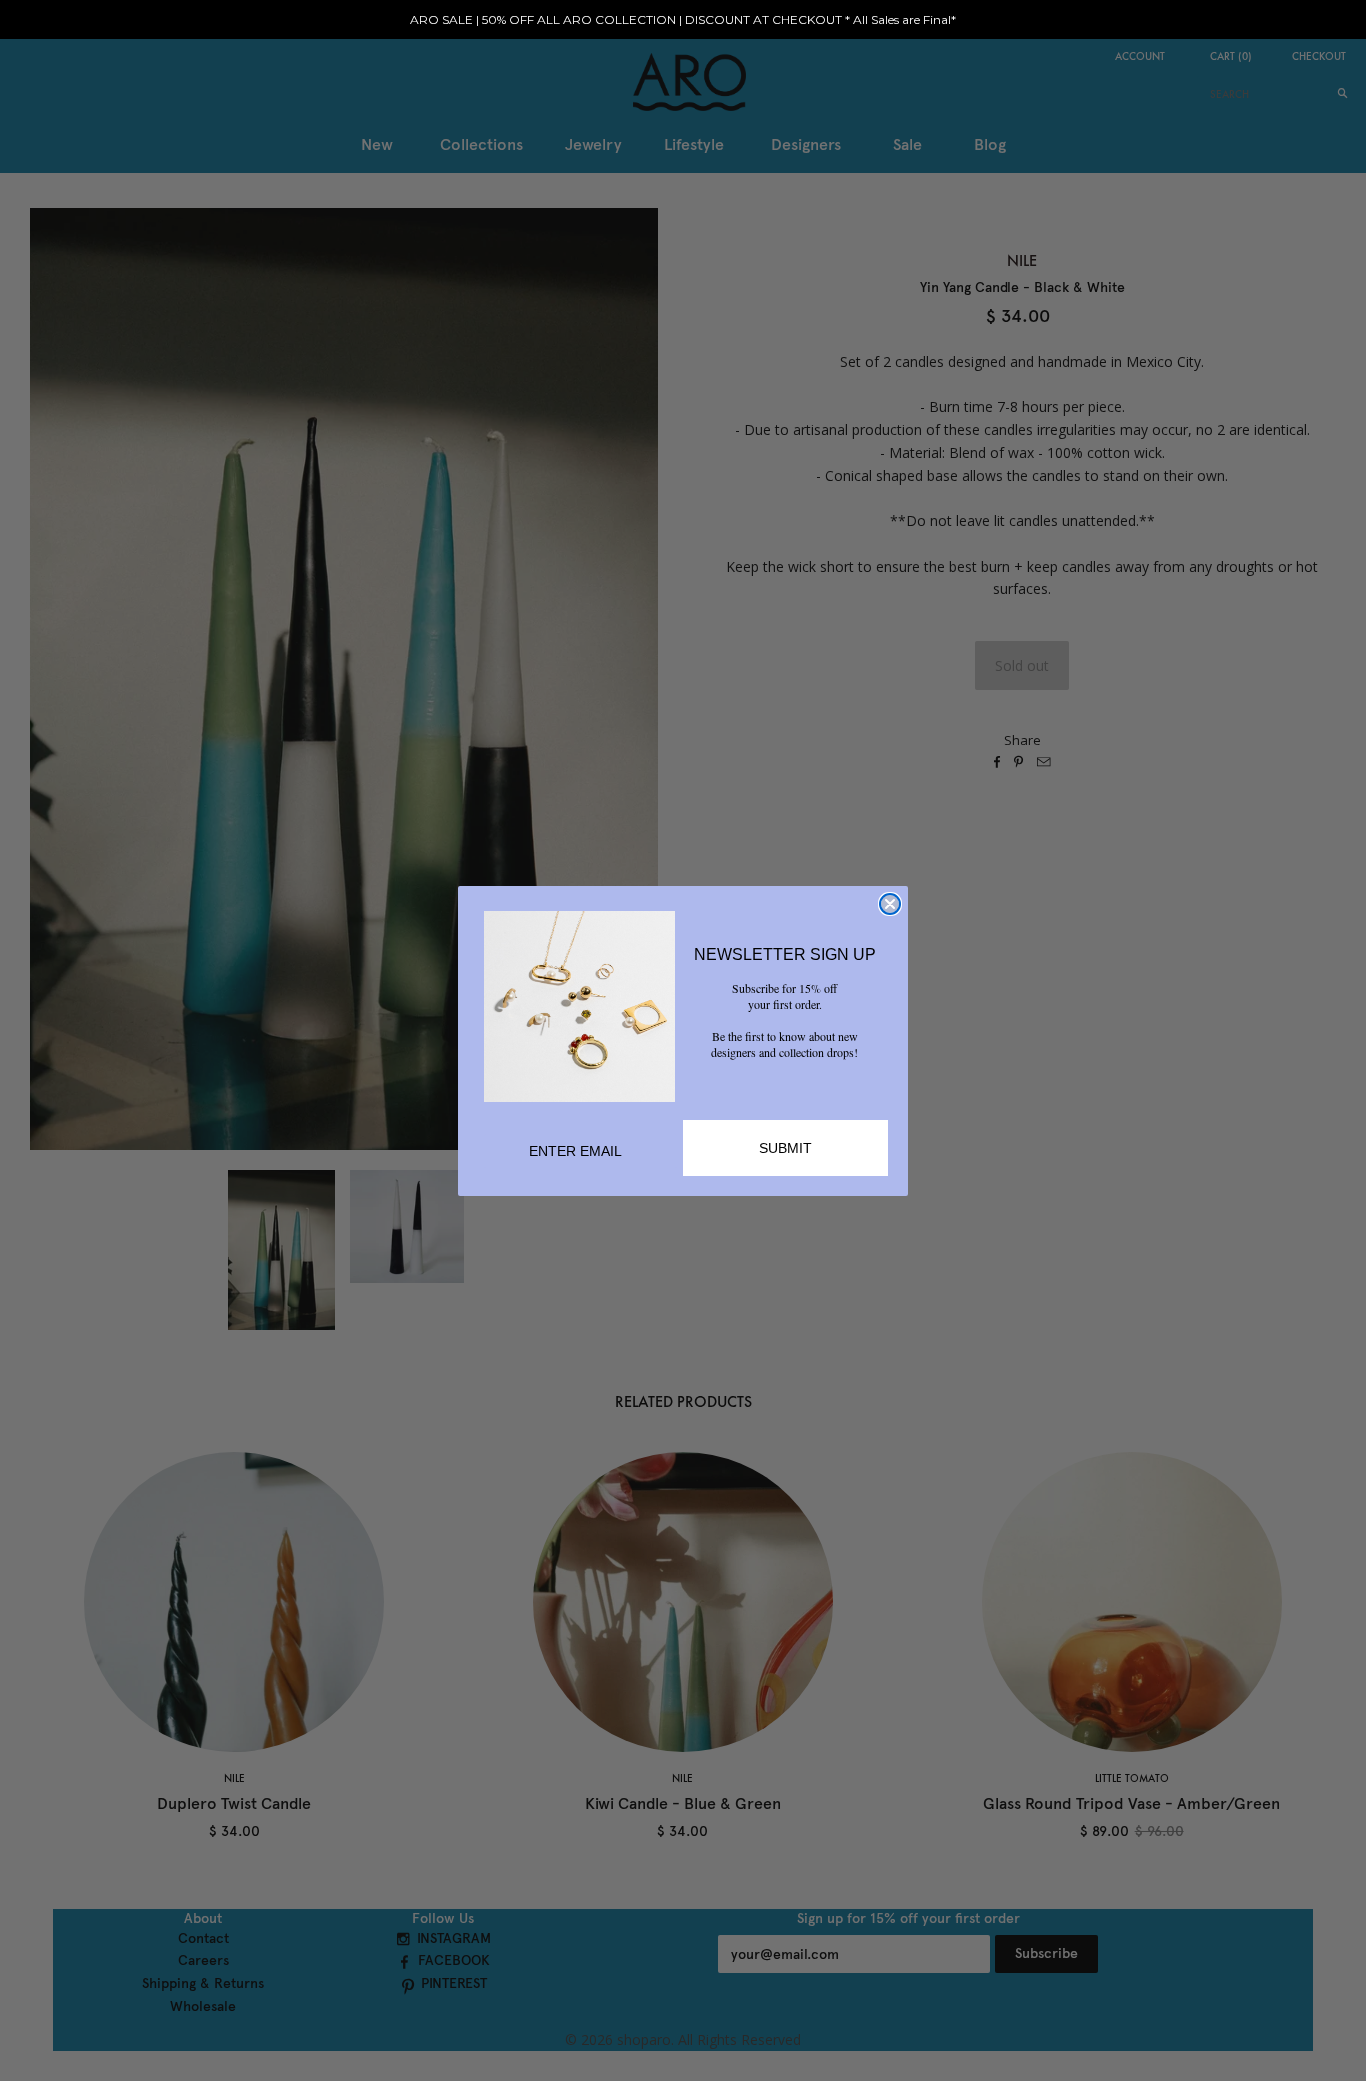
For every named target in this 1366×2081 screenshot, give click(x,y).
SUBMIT (785, 1148)
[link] (579, 1006)
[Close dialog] (890, 904)
